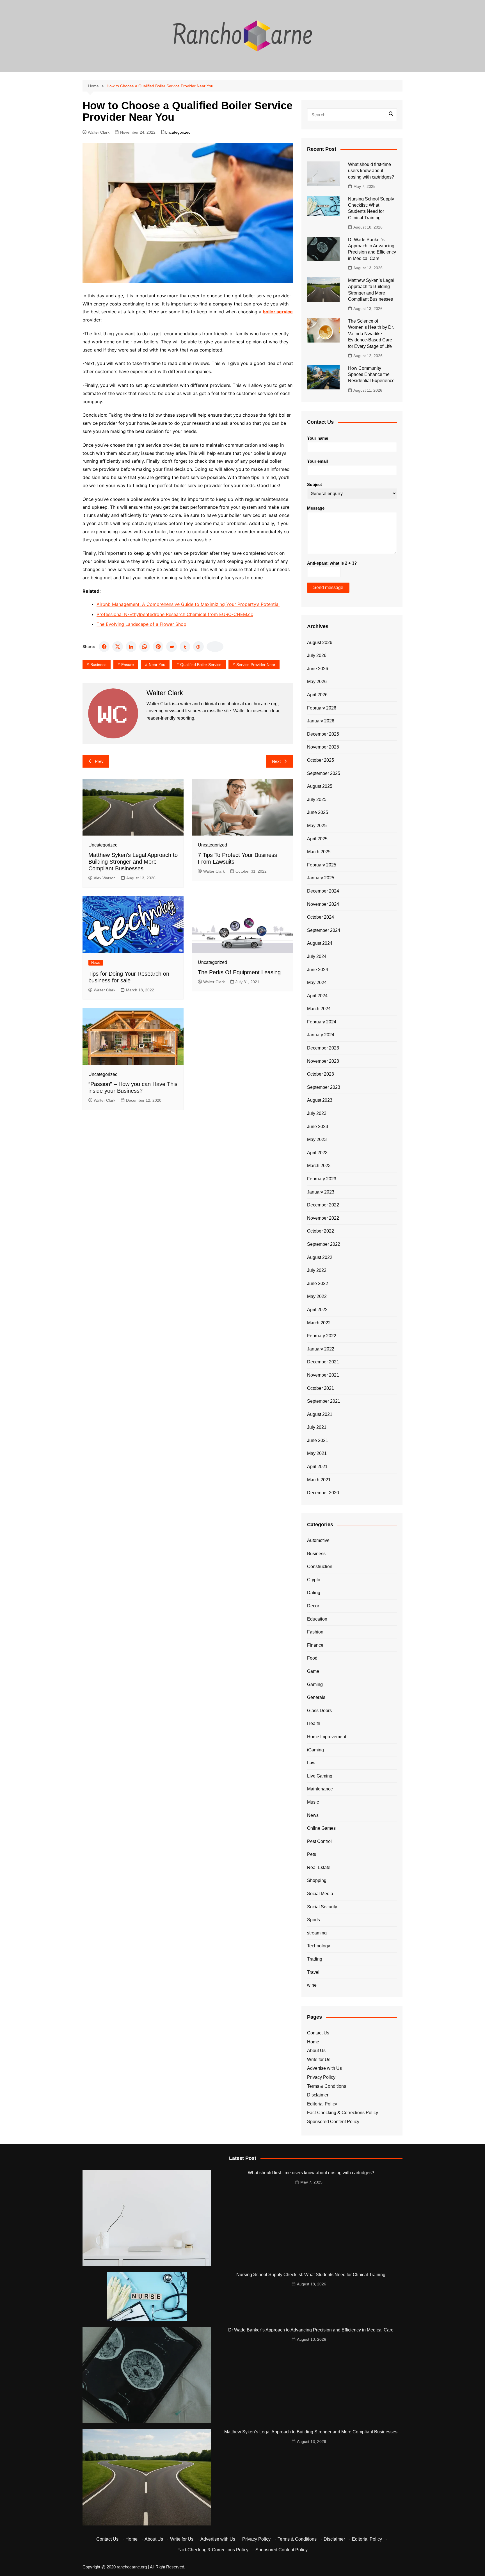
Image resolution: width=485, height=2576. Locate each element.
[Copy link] (215, 647)
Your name (318, 438)
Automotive (318, 1540)
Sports (314, 1920)
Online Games (321, 1828)
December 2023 (323, 1048)
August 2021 (320, 1414)
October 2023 (321, 1074)
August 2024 (320, 943)
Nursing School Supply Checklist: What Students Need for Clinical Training (311, 2275)
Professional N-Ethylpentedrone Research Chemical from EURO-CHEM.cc (175, 614)
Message (316, 508)
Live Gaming (320, 1776)
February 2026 (322, 708)
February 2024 (322, 1022)
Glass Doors (319, 1711)
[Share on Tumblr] (185, 647)
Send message (328, 587)
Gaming (315, 1684)
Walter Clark (99, 132)
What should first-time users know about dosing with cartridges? (371, 171)
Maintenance (320, 1789)
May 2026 (317, 682)
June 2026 (318, 669)
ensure (128, 665)
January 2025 (321, 878)
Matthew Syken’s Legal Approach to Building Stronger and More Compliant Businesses (133, 862)
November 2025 (323, 747)
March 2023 (319, 1166)
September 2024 (324, 930)
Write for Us (319, 2060)
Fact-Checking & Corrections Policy (343, 2113)
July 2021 (317, 1427)
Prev (99, 761)
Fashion (315, 1632)
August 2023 (320, 1100)
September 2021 (324, 1401)
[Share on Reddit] (171, 647)
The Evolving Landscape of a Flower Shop (141, 624)
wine (312, 1985)
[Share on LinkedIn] (131, 647)
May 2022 (317, 1296)
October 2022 (321, 1231)
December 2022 (323, 1205)
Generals (316, 1697)
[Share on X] (118, 647)
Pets (312, 1854)
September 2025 (324, 773)
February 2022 (322, 1336)
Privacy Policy (321, 2077)
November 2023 (323, 1061)
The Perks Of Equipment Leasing (239, 972)
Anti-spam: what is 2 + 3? (332, 563)
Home (313, 2042)
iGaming (315, 1750)
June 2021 (318, 1440)
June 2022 (318, 1284)
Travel (313, 1972)
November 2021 (323, 1375)
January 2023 (321, 1192)
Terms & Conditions (327, 2086)
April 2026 (317, 695)
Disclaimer (318, 2095)
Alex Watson (105, 878)
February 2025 (322, 865)
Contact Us (318, 2033)
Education (317, 1619)
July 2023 (317, 1113)
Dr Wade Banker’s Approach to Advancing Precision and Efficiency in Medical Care (311, 2330)
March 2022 (319, 1323)
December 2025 (323, 734)
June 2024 (318, 970)
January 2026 (321, 721)
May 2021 (317, 1453)
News (96, 963)
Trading (315, 1959)
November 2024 (323, 904)
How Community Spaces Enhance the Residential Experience (371, 375)
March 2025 (319, 852)
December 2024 (323, 891)
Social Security (322, 1907)
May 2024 (317, 983)
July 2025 (317, 799)
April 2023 (317, 1153)
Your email (317, 461)
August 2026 (320, 643)
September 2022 (324, 1244)
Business (98, 665)
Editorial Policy (322, 2104)
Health (314, 1723)
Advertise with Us (324, 2068)
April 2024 (317, 996)
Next (276, 761)
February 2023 (322, 1179)
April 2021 (317, 1467)
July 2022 (317, 1270)
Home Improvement (327, 1737)
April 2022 (317, 1310)
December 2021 (323, 1362)
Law (311, 1763)
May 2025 (317, 826)
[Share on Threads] (198, 647)
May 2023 (317, 1139)
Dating (314, 1593)
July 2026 (317, 655)
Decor (313, 1606)
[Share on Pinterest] (158, 647)
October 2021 (321, 1388)
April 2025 (317, 839)
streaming (317, 1933)
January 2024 (321, 1035)
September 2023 (324, 1087)
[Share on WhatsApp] (145, 647)
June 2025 (318, 812)
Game (313, 1671)
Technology (319, 1946)
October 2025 (321, 760)
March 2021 (319, 1480)
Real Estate (319, 1867)
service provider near (256, 665)
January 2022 (321, 1349)
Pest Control (319, 1841)
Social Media (320, 1894)
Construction (320, 1567)
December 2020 (323, 1493)
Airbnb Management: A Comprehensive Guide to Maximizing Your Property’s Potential (188, 604)
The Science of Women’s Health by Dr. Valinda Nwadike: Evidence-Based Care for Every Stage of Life (371, 334)
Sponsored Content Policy (333, 2122)
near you (157, 665)
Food (312, 1658)
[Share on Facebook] (104, 647)
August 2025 (320, 786)
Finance (315, 1645)
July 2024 (317, 956)
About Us (316, 2051)
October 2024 (321, 917)
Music (313, 1802)
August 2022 (320, 1257)
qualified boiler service (201, 665)
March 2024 (319, 1009)
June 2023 (318, 1127)
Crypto (314, 1580)
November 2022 (323, 1218)
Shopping (317, 1880)
